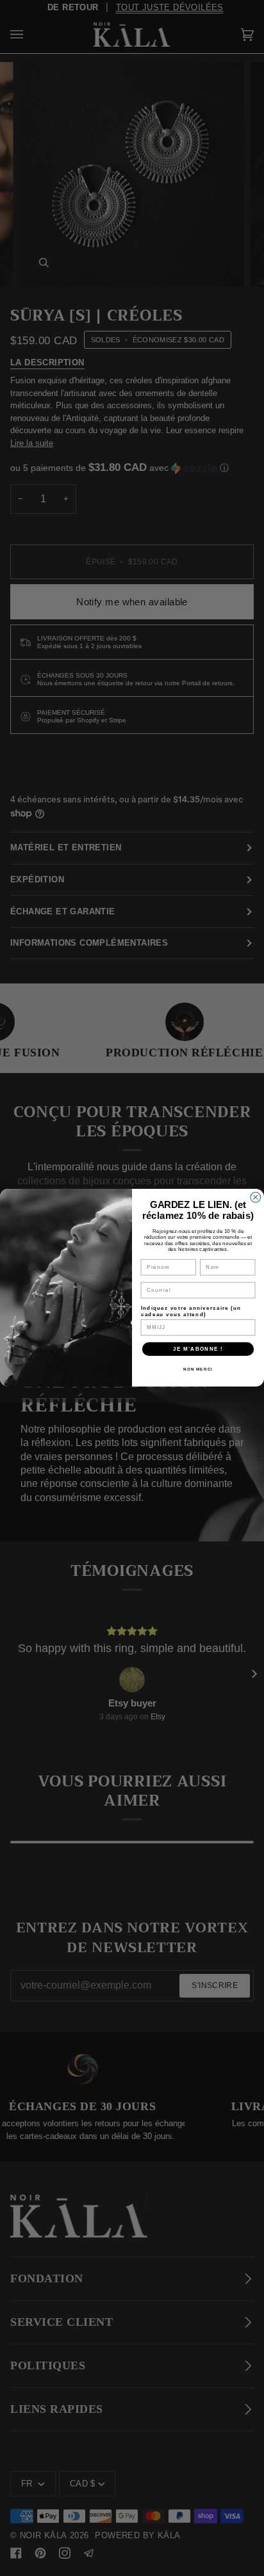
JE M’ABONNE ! (198, 1349)
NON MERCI (198, 1370)
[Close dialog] (256, 1198)
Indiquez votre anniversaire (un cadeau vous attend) (191, 1311)
